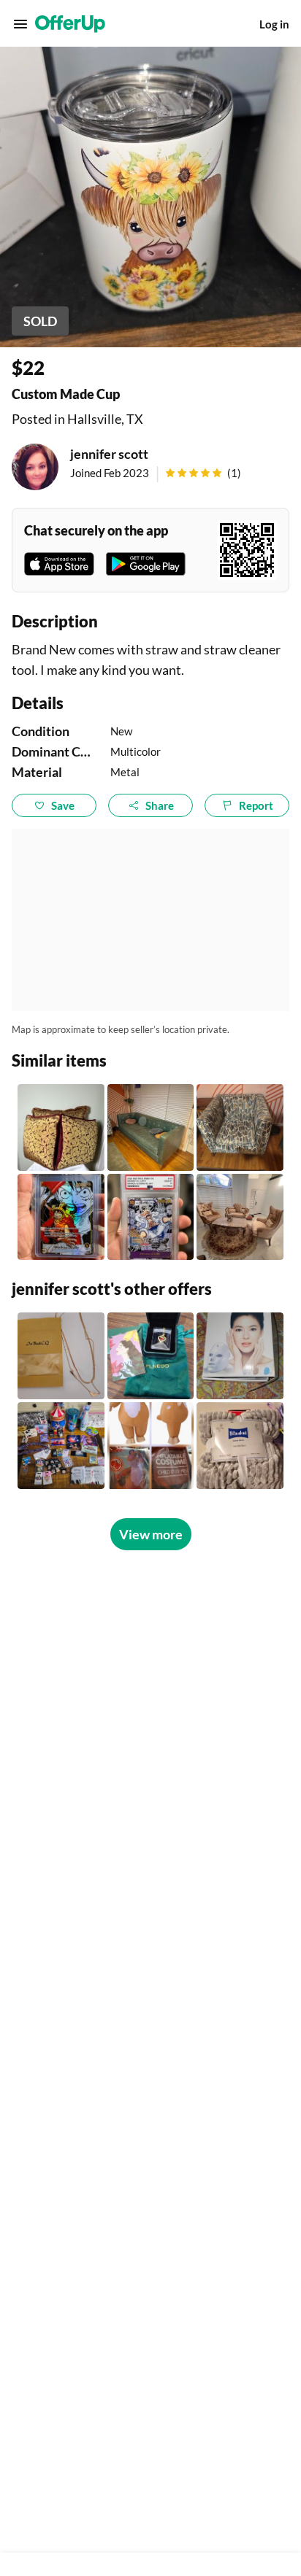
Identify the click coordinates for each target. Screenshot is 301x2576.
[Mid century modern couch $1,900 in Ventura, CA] (151, 1128)
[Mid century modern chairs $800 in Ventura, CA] (240, 1128)
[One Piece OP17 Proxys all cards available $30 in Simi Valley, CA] (61, 1217)
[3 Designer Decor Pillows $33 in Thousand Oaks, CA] (61, 1128)
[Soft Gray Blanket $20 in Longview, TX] (240, 1446)
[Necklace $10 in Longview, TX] (61, 1356)
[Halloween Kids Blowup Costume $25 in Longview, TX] (151, 1446)
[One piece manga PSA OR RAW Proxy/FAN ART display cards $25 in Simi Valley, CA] (151, 1217)
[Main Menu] (20, 24)
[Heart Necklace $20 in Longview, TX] (151, 1356)
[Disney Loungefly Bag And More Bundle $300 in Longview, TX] (61, 1446)
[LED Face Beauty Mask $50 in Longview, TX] (240, 1356)
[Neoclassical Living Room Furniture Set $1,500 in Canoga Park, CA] (240, 1217)
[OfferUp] (70, 24)
